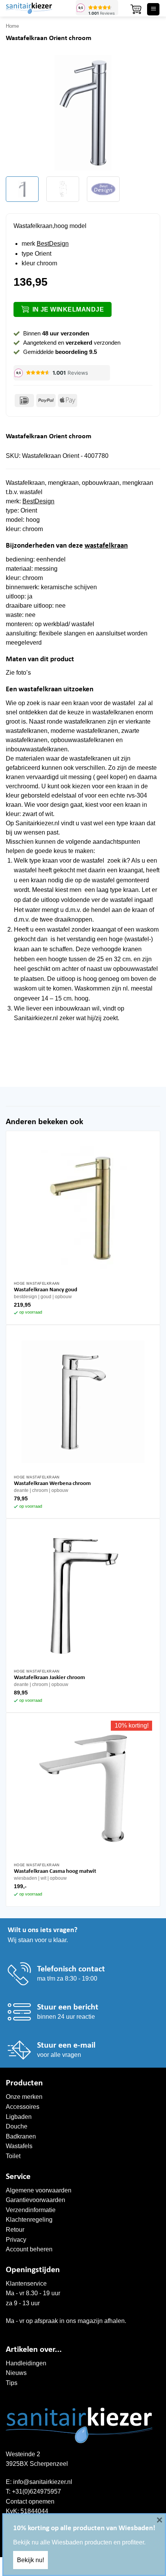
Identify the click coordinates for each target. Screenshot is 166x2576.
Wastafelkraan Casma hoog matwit (55, 1871)
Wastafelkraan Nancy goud (46, 1290)
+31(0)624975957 (36, 2491)
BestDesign (53, 244)
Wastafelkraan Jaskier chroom (49, 1678)
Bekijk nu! (30, 2560)
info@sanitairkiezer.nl (43, 2482)
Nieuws (16, 2373)
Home (12, 26)
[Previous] (19, 113)
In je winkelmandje (68, 309)
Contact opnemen (30, 2501)
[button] (136, 9)
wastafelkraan (106, 546)
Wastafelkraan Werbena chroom (52, 1484)
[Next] (147, 113)
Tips (12, 2383)
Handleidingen (26, 2363)
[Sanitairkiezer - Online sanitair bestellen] (38, 8)
